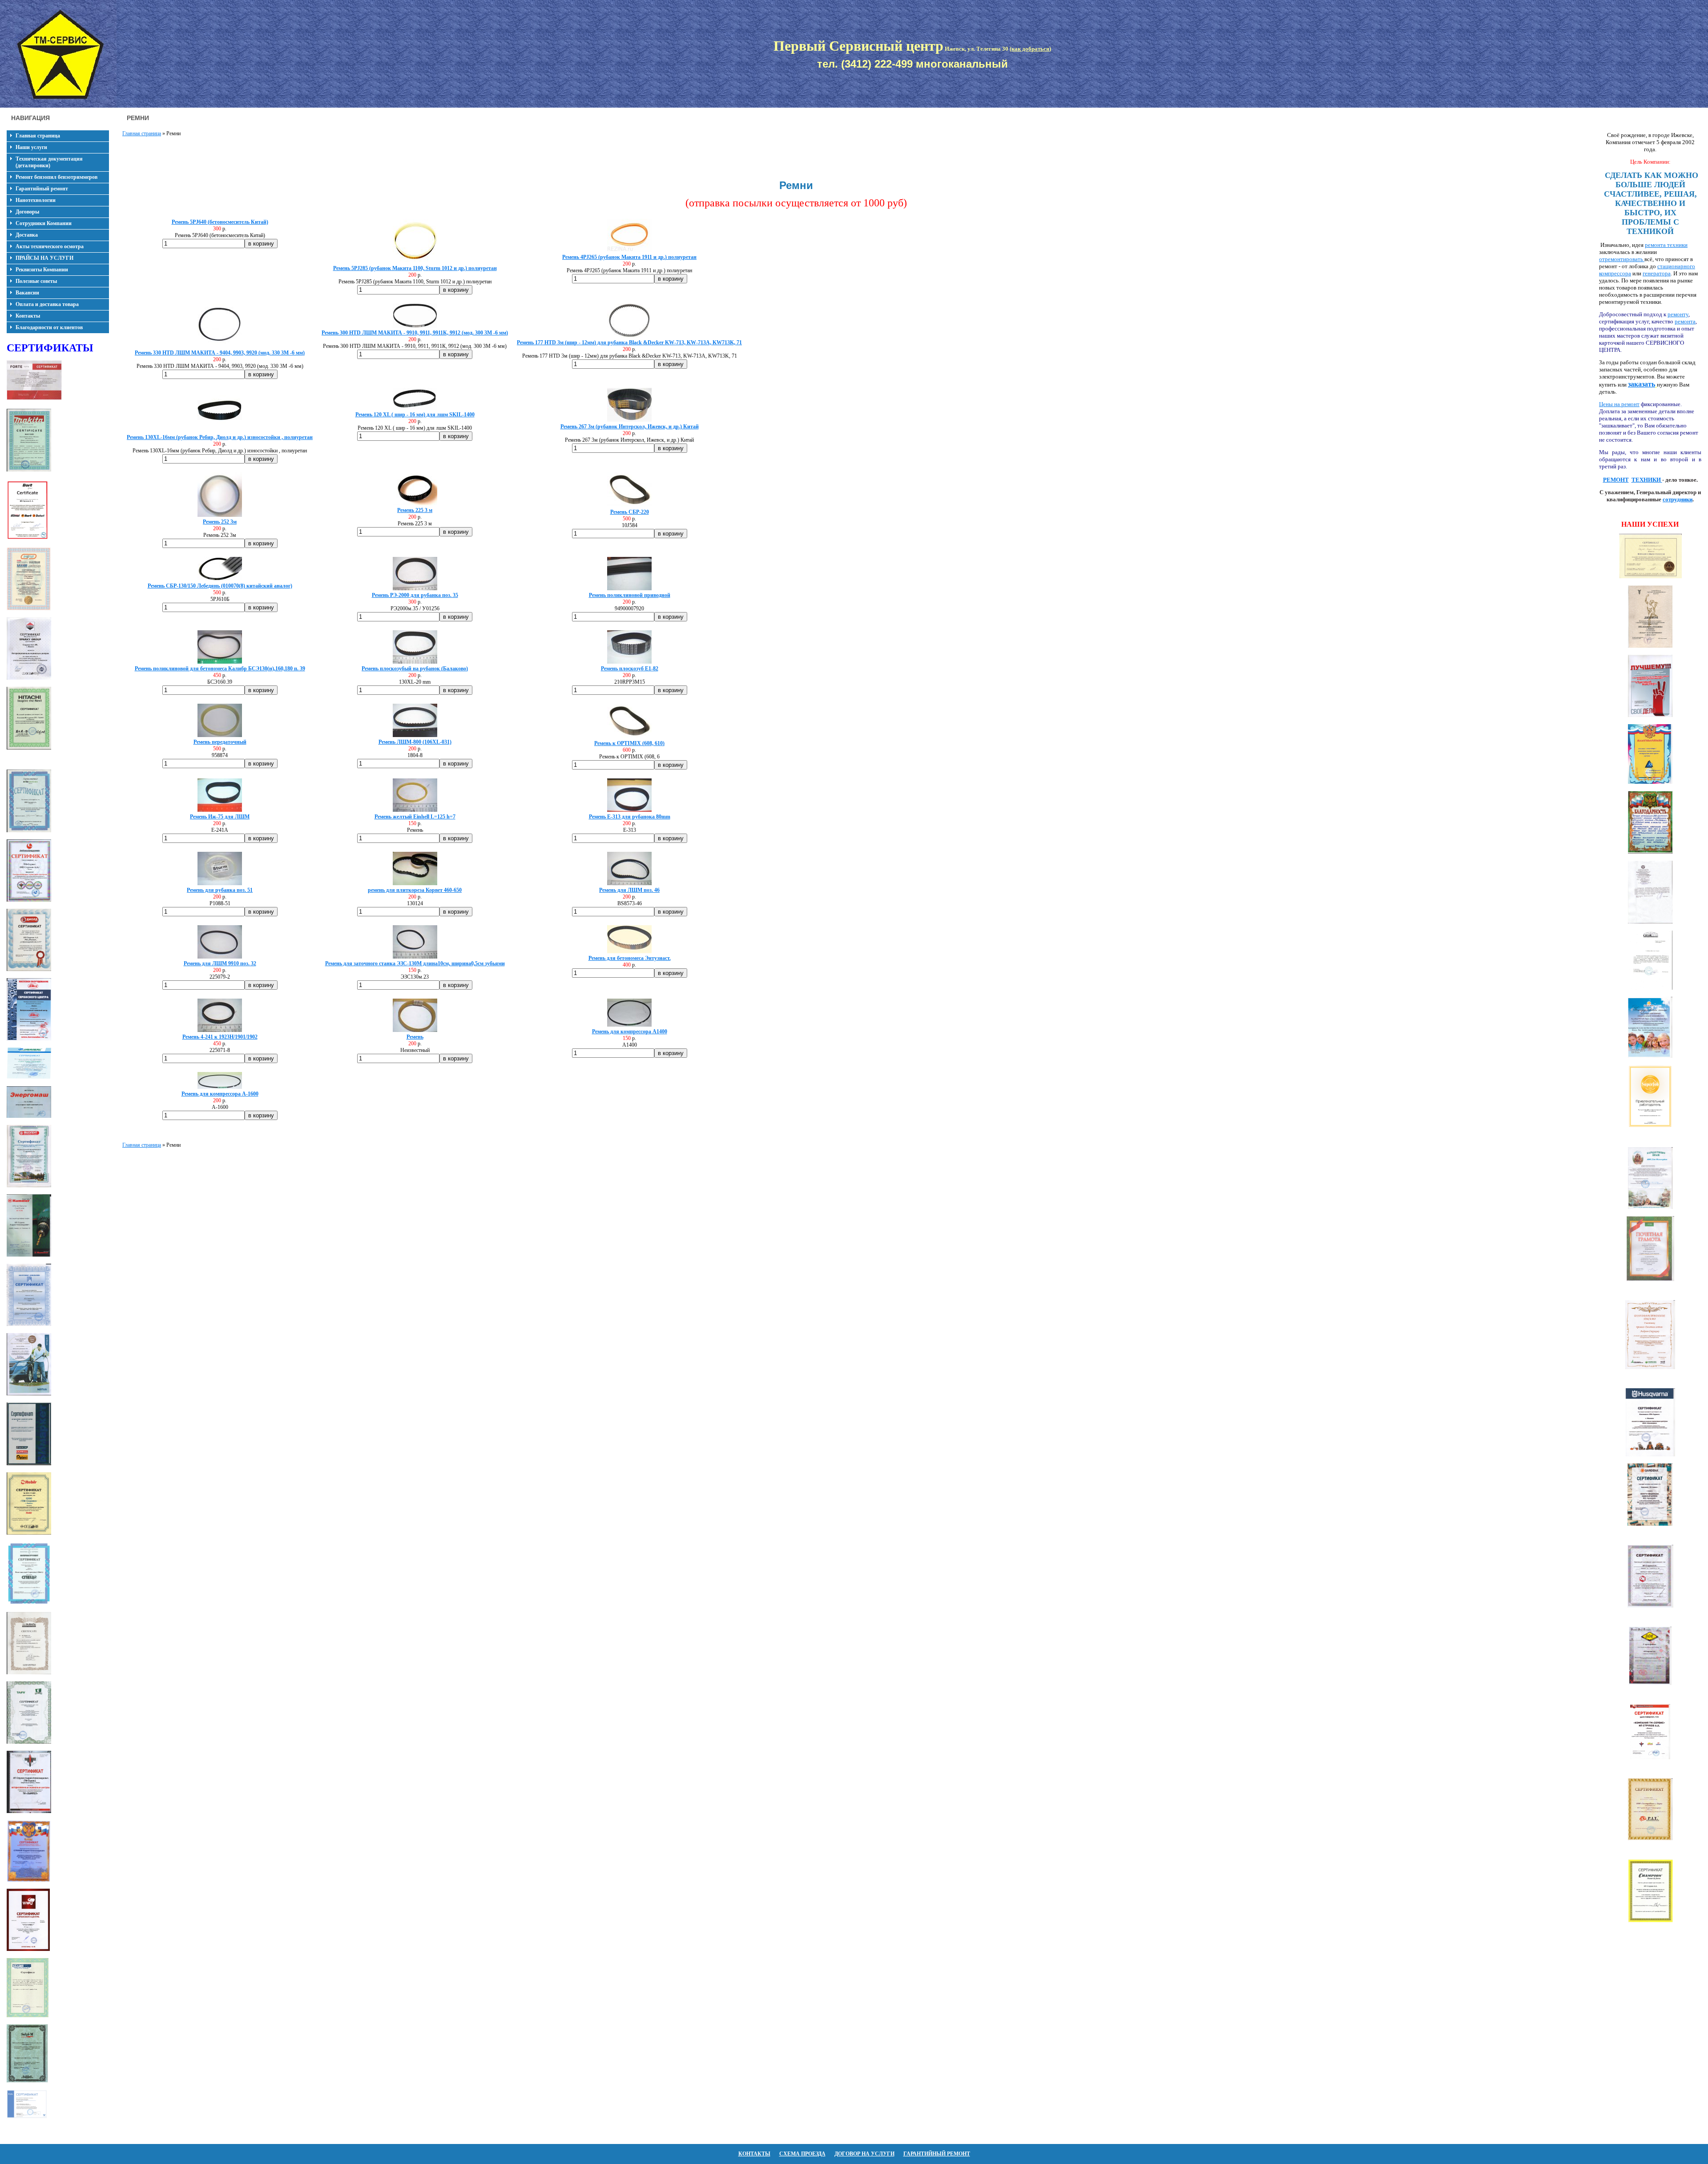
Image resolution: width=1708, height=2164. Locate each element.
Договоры (27, 212)
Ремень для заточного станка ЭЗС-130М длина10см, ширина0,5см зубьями (415, 963)
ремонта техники (1666, 245)
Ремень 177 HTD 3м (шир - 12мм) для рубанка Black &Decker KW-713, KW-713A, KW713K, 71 (629, 343)
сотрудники (1678, 499)
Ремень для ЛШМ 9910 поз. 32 (220, 963)
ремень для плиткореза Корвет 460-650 (415, 890)
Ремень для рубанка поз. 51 (220, 890)
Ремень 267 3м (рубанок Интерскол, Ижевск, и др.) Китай (630, 427)
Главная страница (38, 136)
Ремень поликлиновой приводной (630, 595)
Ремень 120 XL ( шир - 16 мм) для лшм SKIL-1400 (415, 415)
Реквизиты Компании (42, 270)
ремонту (1678, 314)
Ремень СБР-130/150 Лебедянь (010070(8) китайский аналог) (220, 586)
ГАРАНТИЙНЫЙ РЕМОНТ (937, 2154)
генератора (1657, 273)
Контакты (28, 316)
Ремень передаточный (220, 742)
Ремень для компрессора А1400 (630, 1032)
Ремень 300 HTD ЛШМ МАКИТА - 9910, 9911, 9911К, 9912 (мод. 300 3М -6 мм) (415, 333)
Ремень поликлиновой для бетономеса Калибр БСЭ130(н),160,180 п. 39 (220, 669)
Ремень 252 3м (220, 522)
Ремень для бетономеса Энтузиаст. (630, 958)
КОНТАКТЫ (754, 2154)
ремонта (1685, 321)
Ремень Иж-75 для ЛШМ (220, 817)
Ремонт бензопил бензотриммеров (56, 177)
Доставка (27, 235)
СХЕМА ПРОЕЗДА (802, 2154)
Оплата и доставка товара (47, 304)
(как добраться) (1030, 49)
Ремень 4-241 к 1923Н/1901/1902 (220, 1037)
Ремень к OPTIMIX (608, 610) (629, 743)
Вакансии (27, 293)
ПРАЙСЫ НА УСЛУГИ (44, 258)
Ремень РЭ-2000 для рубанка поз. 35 (415, 595)
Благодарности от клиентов (49, 327)
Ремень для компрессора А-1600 (220, 1094)
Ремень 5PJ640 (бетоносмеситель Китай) (220, 222)
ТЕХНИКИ (1647, 480)
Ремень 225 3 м (415, 510)
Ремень (415, 1037)
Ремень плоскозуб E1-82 (630, 669)
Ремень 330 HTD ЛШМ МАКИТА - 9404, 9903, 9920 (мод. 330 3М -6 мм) (220, 353)
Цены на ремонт (1619, 404)
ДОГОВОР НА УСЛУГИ (864, 2154)
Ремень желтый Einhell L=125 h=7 (415, 817)
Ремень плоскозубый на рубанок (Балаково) (415, 669)
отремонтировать (1622, 259)
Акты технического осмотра (50, 246)
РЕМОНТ (1616, 480)
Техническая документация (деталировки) (49, 162)
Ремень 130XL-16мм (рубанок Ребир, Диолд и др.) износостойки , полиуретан (220, 437)
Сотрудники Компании (44, 223)
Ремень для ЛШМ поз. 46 (629, 890)
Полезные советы (36, 281)
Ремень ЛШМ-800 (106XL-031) (415, 742)
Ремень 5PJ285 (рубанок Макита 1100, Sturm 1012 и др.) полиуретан (415, 268)
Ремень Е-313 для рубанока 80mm (630, 817)
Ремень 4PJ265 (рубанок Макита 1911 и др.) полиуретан (629, 257)
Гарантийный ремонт (42, 189)
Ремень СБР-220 (630, 512)
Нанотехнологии (36, 200)
